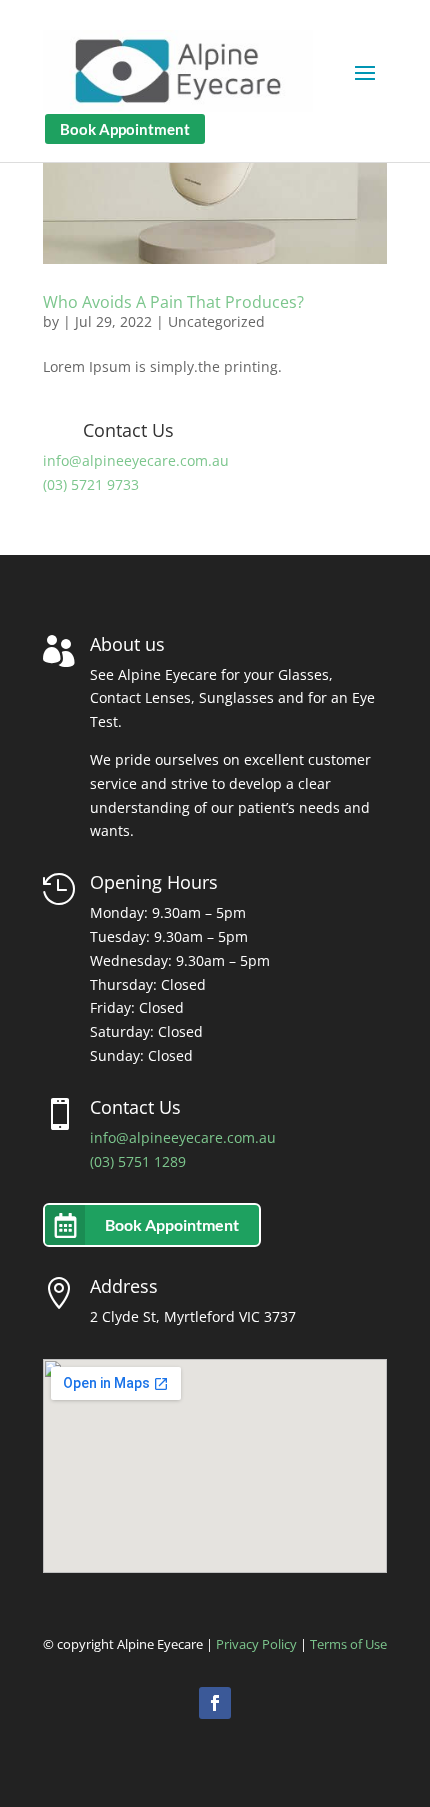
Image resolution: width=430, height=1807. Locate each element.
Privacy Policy (256, 1644)
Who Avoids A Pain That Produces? (173, 302)
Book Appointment (125, 129)
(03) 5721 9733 (91, 484)
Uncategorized (216, 321)
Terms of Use (348, 1644)
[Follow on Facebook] (215, 1703)
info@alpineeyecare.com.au (136, 460)
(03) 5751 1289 (138, 1161)
